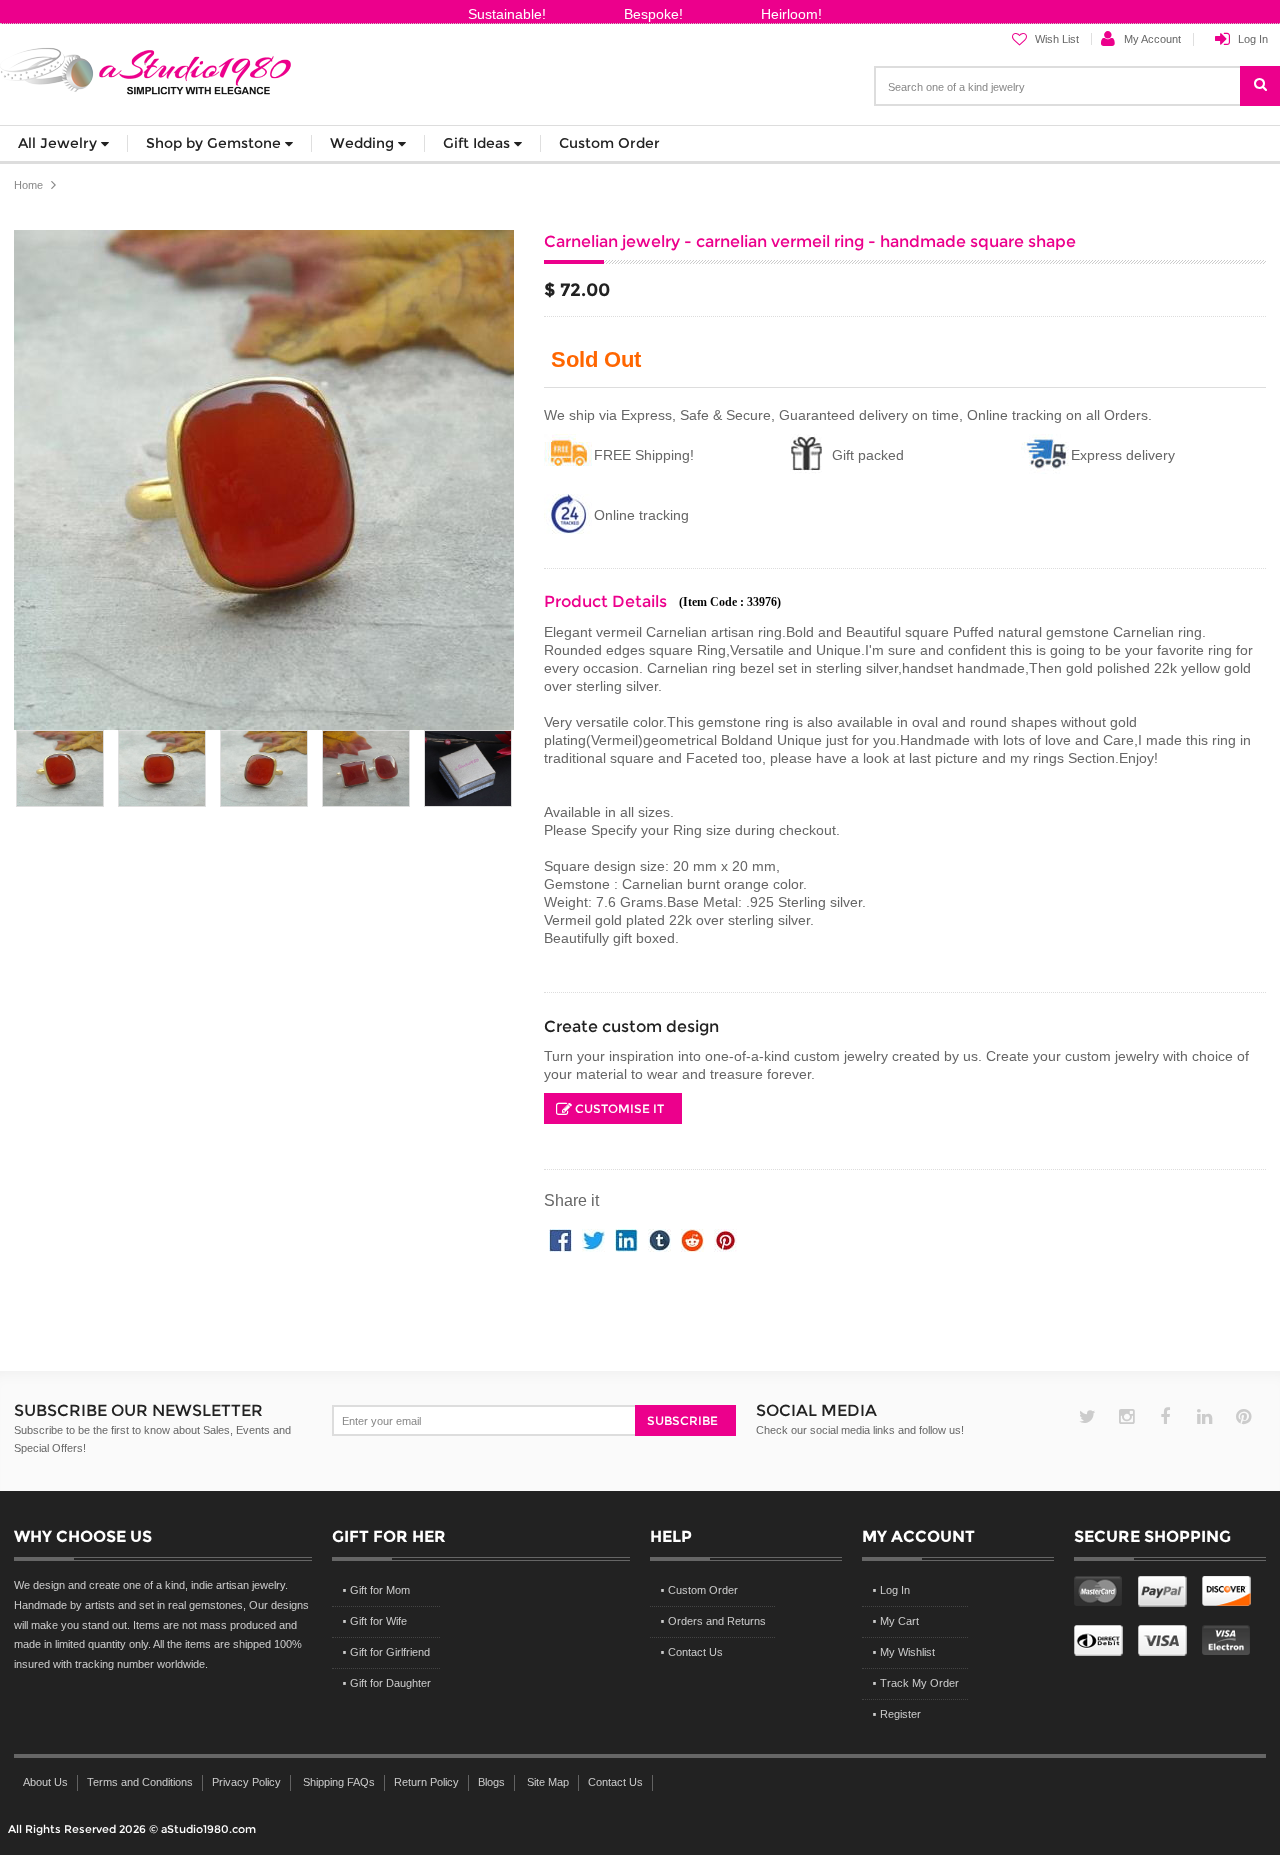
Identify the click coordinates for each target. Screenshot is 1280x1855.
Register (900, 1714)
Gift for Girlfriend (390, 1652)
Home (28, 185)
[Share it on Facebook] (560, 1238)
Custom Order (703, 1590)
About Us (45, 1782)
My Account (1152, 39)
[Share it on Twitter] (593, 1238)
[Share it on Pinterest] (725, 1238)
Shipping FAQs (339, 1782)
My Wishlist (907, 1652)
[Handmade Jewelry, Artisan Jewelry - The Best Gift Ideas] (146, 67)
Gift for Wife (378, 1621)
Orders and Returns (717, 1621)
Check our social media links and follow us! (860, 1430)
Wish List (1057, 39)
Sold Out (596, 360)
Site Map (548, 1782)
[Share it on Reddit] (692, 1238)
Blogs (491, 1782)
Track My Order (919, 1683)
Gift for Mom (380, 1590)
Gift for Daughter (390, 1683)
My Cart (899, 1621)
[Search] (1270, 77)
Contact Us (695, 1652)
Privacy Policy (246, 1782)
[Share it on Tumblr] (659, 1238)
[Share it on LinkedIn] (626, 1238)
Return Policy (426, 1782)
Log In (1253, 39)
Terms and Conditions (140, 1782)
